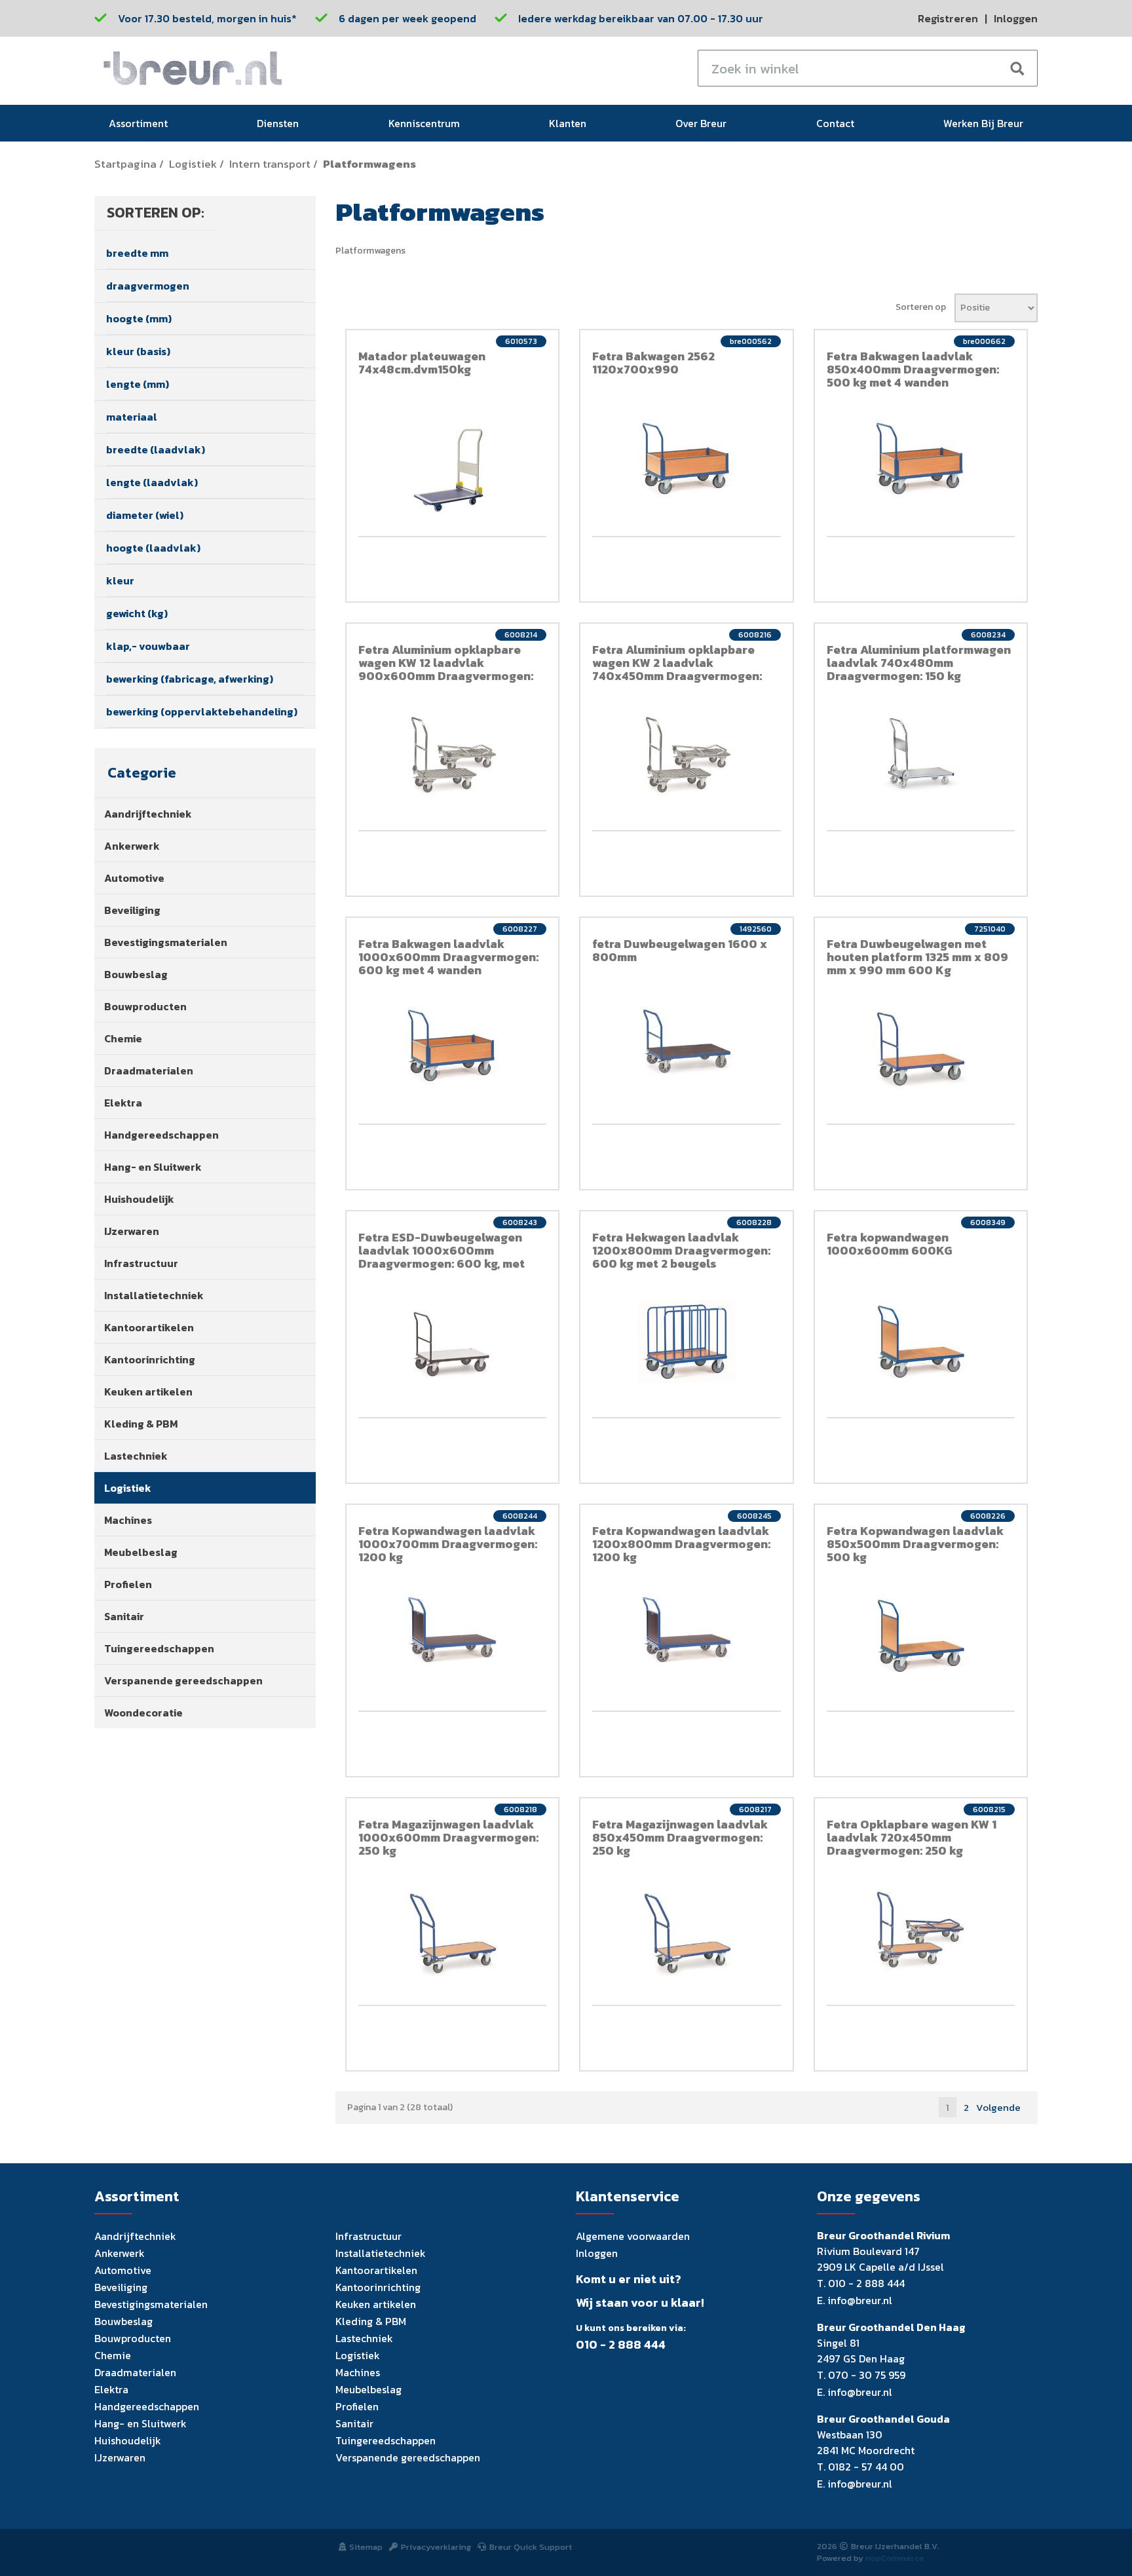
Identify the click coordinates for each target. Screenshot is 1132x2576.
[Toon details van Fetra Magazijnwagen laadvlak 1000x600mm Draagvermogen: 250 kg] (453, 1935)
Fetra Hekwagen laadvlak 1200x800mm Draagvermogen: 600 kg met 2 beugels (681, 1250)
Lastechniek (136, 1456)
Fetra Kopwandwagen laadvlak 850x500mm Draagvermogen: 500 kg (915, 1544)
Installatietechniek (154, 1295)
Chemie (123, 1038)
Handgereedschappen (161, 1135)
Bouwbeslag (136, 974)
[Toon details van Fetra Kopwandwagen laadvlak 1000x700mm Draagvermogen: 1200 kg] (453, 1631)
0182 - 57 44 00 (866, 2467)
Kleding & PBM (141, 1424)
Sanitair (124, 1616)
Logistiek (193, 164)
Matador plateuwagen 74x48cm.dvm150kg (422, 363)
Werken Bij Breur (983, 123)
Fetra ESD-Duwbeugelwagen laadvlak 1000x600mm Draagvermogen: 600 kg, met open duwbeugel (442, 1257)
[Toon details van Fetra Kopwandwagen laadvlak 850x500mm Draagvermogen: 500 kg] (921, 1636)
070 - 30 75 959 (867, 2375)
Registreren (948, 18)
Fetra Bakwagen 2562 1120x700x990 (653, 363)
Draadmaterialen (149, 1070)
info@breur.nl (860, 2300)
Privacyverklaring (436, 2547)
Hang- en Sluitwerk (153, 1167)
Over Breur (701, 123)
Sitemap (366, 2547)
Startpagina (125, 164)
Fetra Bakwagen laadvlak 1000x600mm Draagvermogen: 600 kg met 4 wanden (448, 957)
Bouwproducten (145, 1006)
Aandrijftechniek (148, 814)
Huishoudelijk (139, 1199)
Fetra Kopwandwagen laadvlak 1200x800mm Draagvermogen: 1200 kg (681, 1544)
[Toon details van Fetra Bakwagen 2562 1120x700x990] (687, 460)
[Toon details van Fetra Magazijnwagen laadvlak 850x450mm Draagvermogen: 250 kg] (687, 1935)
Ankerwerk (132, 846)
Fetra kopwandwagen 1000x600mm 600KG (889, 1244)
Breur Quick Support (531, 2547)
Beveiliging (132, 910)
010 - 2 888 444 (621, 2345)
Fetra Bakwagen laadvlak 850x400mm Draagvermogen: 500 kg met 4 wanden (913, 369)
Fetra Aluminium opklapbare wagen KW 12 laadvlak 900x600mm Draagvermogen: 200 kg (446, 669)
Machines (128, 1520)
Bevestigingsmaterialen (166, 942)
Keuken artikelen (148, 1392)
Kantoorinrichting (150, 1359)
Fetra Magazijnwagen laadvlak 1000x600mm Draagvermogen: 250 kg (448, 1837)
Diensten (278, 123)
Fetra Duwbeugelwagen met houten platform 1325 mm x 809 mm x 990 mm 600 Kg (917, 957)
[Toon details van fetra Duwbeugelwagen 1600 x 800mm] (687, 1041)
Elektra (123, 1103)
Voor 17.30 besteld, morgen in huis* (207, 18)
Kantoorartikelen (149, 1327)
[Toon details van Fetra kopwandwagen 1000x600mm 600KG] (921, 1341)
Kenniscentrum (424, 123)
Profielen (128, 1584)
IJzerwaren (132, 1231)
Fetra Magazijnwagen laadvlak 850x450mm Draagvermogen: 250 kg (680, 1837)
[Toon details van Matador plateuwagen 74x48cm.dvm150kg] (453, 468)
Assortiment (138, 123)
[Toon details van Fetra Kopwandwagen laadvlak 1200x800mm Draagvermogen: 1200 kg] (687, 1631)
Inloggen (1016, 18)
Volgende (998, 2107)
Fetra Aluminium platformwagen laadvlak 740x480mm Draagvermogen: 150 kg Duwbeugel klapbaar (919, 669)
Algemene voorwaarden (633, 2236)
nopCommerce (895, 2558)
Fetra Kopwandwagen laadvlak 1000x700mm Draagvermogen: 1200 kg (448, 1544)
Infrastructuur (141, 1263)
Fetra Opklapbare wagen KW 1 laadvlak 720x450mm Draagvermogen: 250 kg (912, 1837)
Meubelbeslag (141, 1552)
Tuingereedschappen (159, 1648)
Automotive (134, 878)
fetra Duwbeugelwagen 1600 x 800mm (680, 950)
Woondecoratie (143, 1713)
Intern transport (270, 164)
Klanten (568, 123)
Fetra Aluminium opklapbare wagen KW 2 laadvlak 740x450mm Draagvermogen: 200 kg (677, 669)
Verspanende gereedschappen (183, 1680)
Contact (835, 123)
